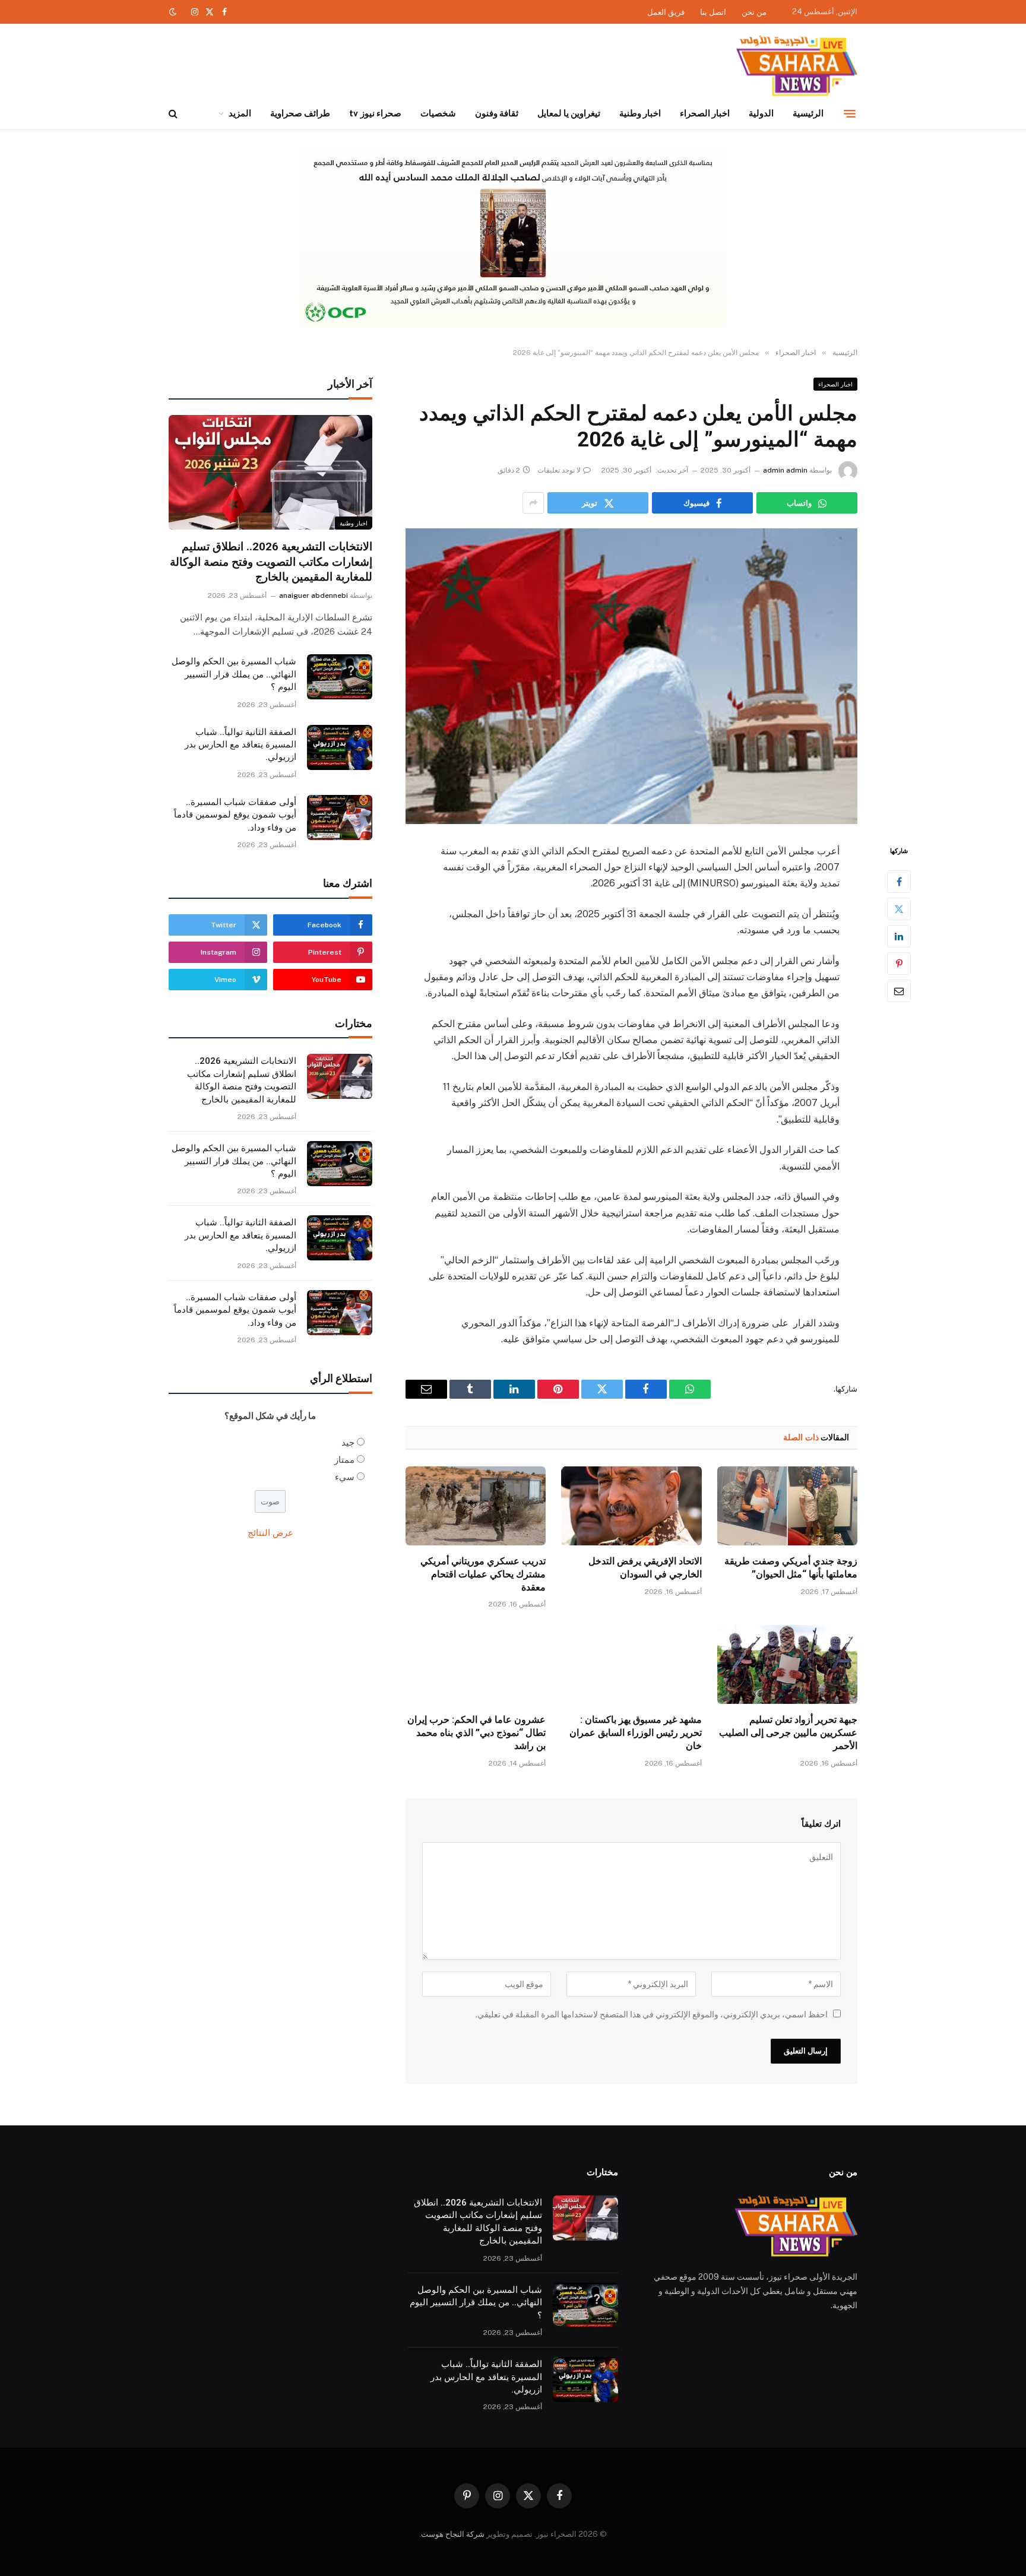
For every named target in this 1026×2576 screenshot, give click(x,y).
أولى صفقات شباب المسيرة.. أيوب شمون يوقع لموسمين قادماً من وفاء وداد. (235, 815)
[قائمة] (850, 113)
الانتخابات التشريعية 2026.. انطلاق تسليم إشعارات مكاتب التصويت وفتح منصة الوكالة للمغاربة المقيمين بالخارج (271, 562)
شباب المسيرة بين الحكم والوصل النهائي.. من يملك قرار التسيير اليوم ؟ (234, 674)
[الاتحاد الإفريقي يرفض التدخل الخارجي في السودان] (631, 1506)
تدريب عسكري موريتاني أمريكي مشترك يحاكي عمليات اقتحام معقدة (483, 1574)
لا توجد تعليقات (559, 470)
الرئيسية (808, 113)
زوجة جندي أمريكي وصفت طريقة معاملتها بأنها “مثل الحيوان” (791, 1568)
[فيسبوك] (899, 882)
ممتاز (344, 1460)
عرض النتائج (270, 1533)
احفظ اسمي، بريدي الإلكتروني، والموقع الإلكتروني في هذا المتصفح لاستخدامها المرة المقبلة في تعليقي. (652, 2014)
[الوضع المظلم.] (174, 12)
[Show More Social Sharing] (533, 503)
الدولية (761, 113)
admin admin (785, 470)
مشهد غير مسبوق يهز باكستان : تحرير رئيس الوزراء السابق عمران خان (635, 1733)
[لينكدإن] (899, 936)
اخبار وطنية (640, 113)
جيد (348, 1442)
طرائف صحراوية (300, 113)
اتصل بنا (713, 12)
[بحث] (174, 114)
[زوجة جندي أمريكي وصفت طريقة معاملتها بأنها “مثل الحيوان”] (787, 1506)
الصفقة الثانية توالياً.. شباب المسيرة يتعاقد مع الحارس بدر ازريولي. (240, 745)
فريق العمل (666, 12)
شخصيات (438, 113)
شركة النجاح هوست (453, 2534)
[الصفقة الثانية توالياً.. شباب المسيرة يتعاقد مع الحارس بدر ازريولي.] (340, 747)
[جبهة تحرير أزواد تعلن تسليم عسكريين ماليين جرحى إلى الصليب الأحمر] (787, 1664)
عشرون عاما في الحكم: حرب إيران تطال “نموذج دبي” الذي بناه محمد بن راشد (476, 1733)
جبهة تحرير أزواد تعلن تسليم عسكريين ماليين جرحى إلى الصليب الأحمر (788, 1733)
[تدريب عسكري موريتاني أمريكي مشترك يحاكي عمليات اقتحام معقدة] (476, 1506)
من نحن (754, 12)
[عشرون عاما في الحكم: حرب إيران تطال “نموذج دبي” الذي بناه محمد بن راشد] (476, 1664)
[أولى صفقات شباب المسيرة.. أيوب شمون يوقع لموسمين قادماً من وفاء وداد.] (340, 818)
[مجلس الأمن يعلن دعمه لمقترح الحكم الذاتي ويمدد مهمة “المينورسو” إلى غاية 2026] (631, 676)
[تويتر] (899, 909)
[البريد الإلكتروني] (899, 991)
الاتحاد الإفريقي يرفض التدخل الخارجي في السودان (645, 1568)
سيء (345, 1477)
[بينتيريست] (899, 964)
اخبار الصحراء (705, 113)
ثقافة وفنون (497, 113)
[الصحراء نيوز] (797, 67)
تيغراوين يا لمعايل (569, 113)
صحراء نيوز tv (375, 113)
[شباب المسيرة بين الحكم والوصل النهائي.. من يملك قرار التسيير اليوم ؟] (340, 677)
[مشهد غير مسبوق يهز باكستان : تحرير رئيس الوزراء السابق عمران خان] (631, 1664)
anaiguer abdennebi (313, 595)
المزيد (240, 113)
